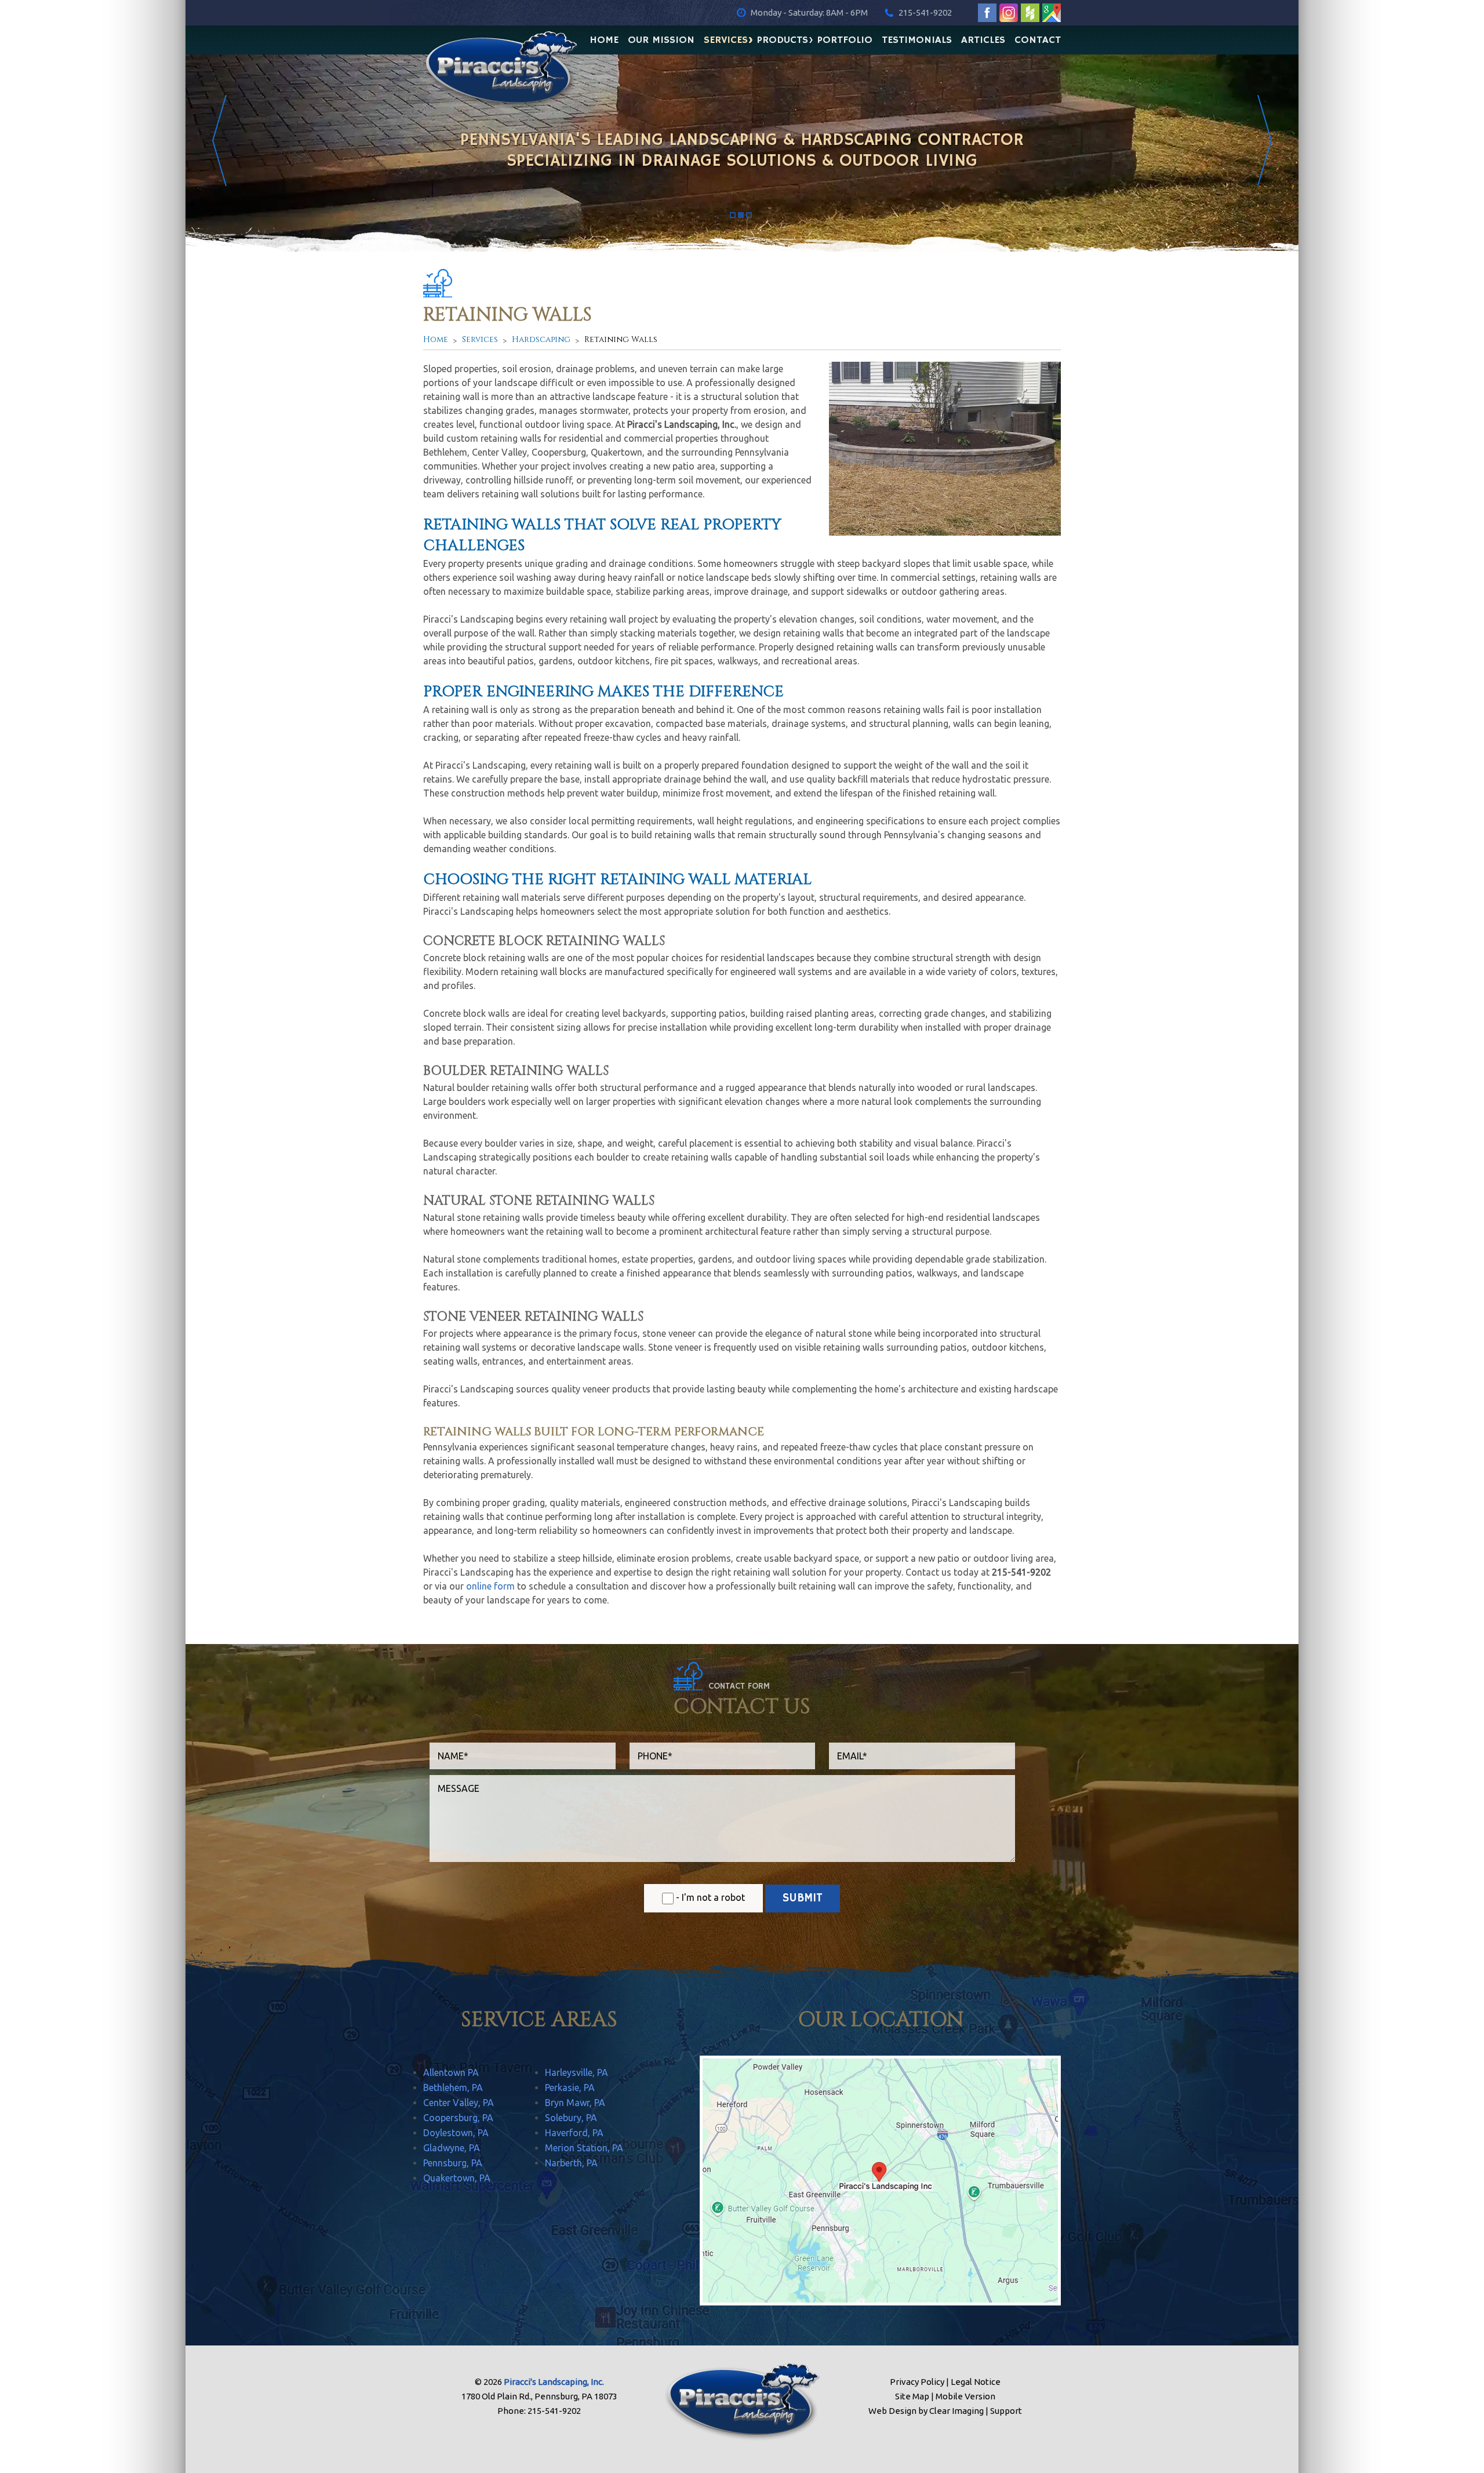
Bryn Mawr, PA (575, 2103)
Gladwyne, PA (452, 2148)
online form (490, 1586)
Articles (983, 39)
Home (604, 39)
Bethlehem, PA (453, 2087)
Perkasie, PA (570, 2087)
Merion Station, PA (584, 2148)
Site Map (912, 2396)
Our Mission (661, 39)
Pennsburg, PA (453, 2163)
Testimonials (917, 39)
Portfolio (845, 39)
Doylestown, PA (456, 2133)
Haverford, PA (574, 2133)
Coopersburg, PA (458, 2118)
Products (783, 39)
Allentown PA (451, 2072)
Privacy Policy (917, 2382)
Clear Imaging (956, 2411)
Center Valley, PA (459, 2103)
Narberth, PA (571, 2163)
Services (726, 39)
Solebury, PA (571, 2118)
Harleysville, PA (576, 2072)
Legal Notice (976, 2382)
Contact (1038, 39)
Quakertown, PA (457, 2178)
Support (1006, 2411)
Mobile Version (965, 2396)
